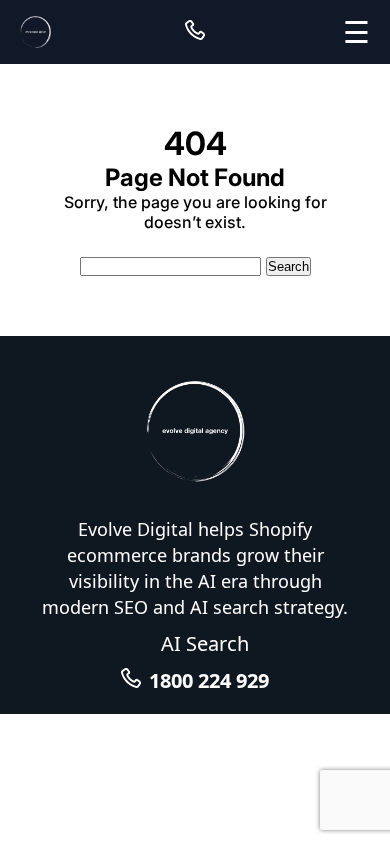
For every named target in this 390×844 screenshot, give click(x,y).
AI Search (205, 643)
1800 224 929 (209, 680)
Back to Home (195, 242)
